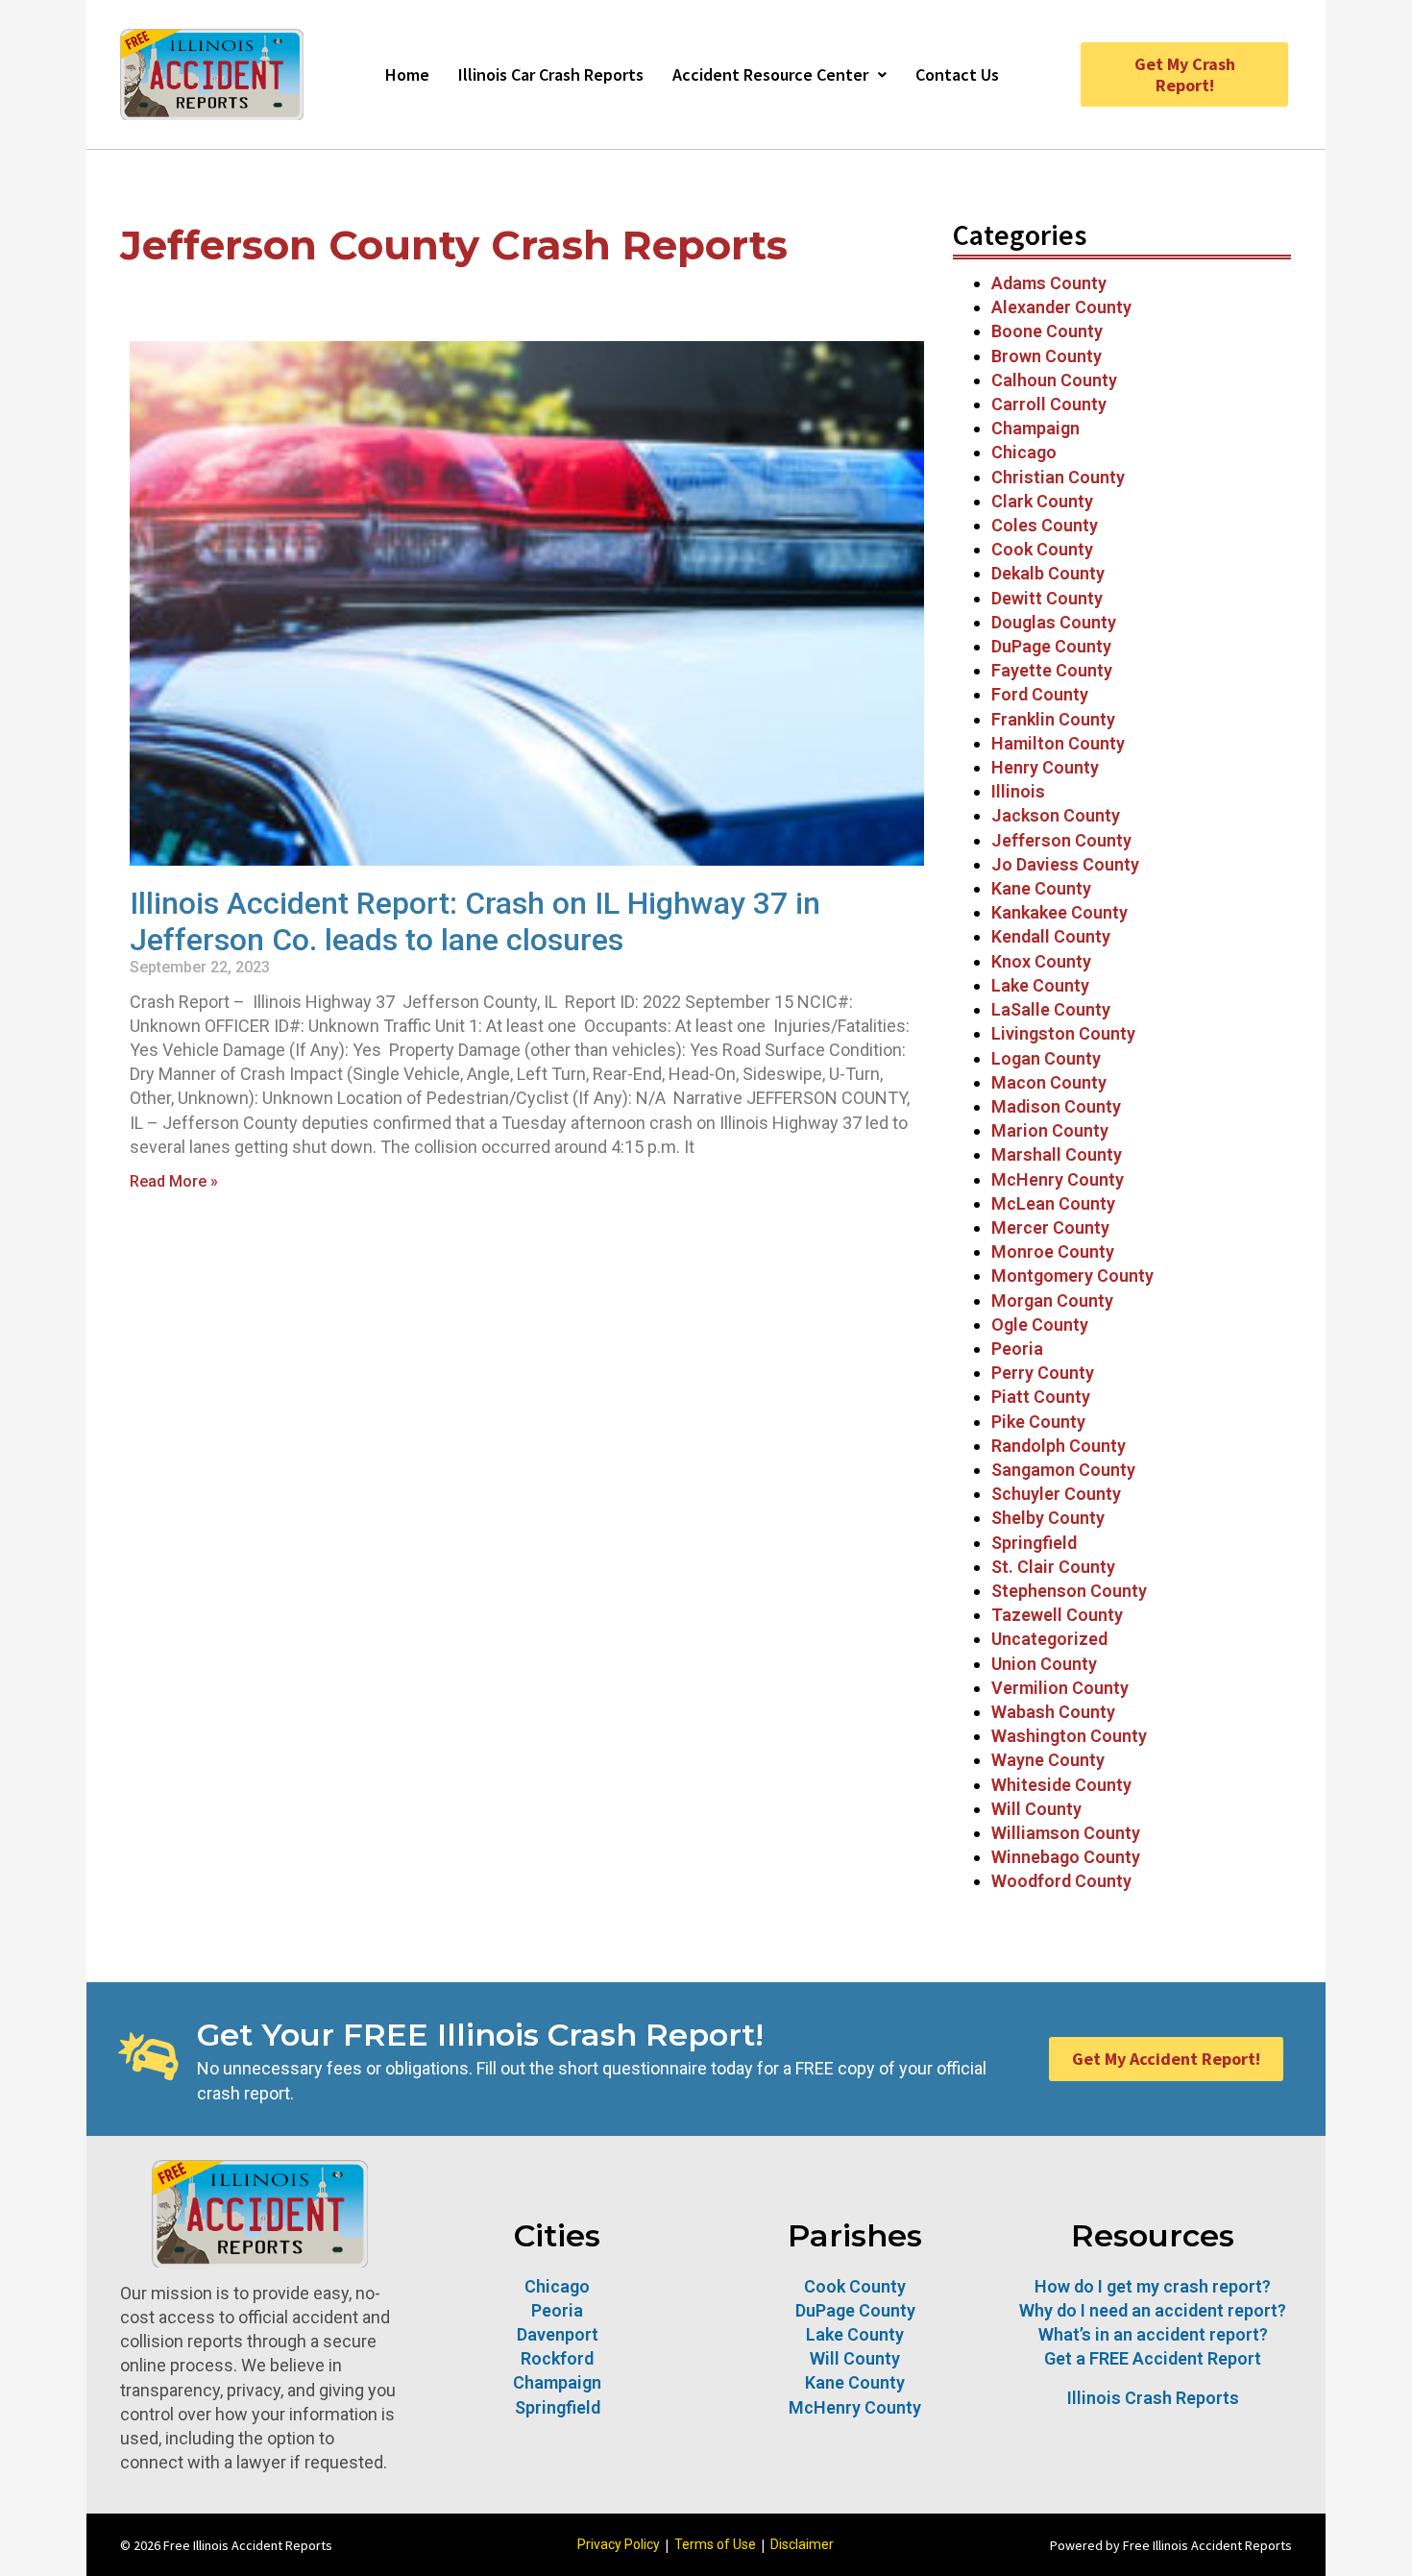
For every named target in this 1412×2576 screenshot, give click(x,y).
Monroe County (1053, 1251)
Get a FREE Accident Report (1153, 2358)
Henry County (1045, 767)
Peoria (1017, 1349)
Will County (1036, 1809)
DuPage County (1051, 646)
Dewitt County (1047, 598)
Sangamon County (1063, 1470)
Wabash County (1053, 1712)
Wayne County (1048, 1760)
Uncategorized (1049, 1639)
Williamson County (1066, 1833)
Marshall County (1057, 1154)
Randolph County (1059, 1446)
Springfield (1034, 1543)
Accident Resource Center (770, 74)
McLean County (1055, 1203)
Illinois (1018, 791)
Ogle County (1040, 1325)
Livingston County (1063, 1033)
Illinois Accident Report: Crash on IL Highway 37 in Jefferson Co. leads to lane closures (475, 921)
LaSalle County (1051, 1009)
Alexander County (1061, 307)
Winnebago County (1066, 1857)
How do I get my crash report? (1153, 2286)
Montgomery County (1072, 1276)
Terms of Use (715, 2544)
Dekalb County (1048, 573)
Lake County (1040, 985)
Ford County (1040, 694)
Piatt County (1041, 1397)
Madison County (1056, 1106)
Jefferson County (1061, 840)
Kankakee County (1059, 912)
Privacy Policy (619, 2544)
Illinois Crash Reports (1153, 2398)
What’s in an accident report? (1153, 2334)
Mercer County (1050, 1227)
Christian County (1058, 477)
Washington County (1069, 1736)
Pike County (1038, 1422)
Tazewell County (1057, 1615)
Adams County (1049, 283)
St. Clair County (1053, 1567)
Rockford (557, 2358)
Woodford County (1061, 1881)
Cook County (1042, 549)
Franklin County (1053, 719)
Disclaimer (802, 2544)
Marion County (1050, 1130)
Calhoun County (1054, 380)
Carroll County (1049, 404)
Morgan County (1052, 1300)
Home (407, 74)
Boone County (1047, 331)
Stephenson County (1069, 1591)
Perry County (1043, 1373)
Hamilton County (1058, 743)
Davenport (558, 2334)
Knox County (1041, 961)
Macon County (1049, 1082)
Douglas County (1054, 622)
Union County (1044, 1664)
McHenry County (1058, 1179)
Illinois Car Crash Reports (551, 74)
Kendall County (1051, 936)
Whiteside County (1061, 1785)
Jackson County (1056, 815)
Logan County (1046, 1058)
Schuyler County (1056, 1494)
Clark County (1042, 501)
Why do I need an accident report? (1153, 2310)
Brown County (1047, 356)
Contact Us (957, 74)
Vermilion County (1060, 1688)
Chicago (1024, 452)
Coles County (1045, 525)
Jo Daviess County (1065, 864)
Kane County (1041, 888)
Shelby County (1048, 1518)
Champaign (1035, 428)
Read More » (174, 1181)
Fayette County (1052, 670)
